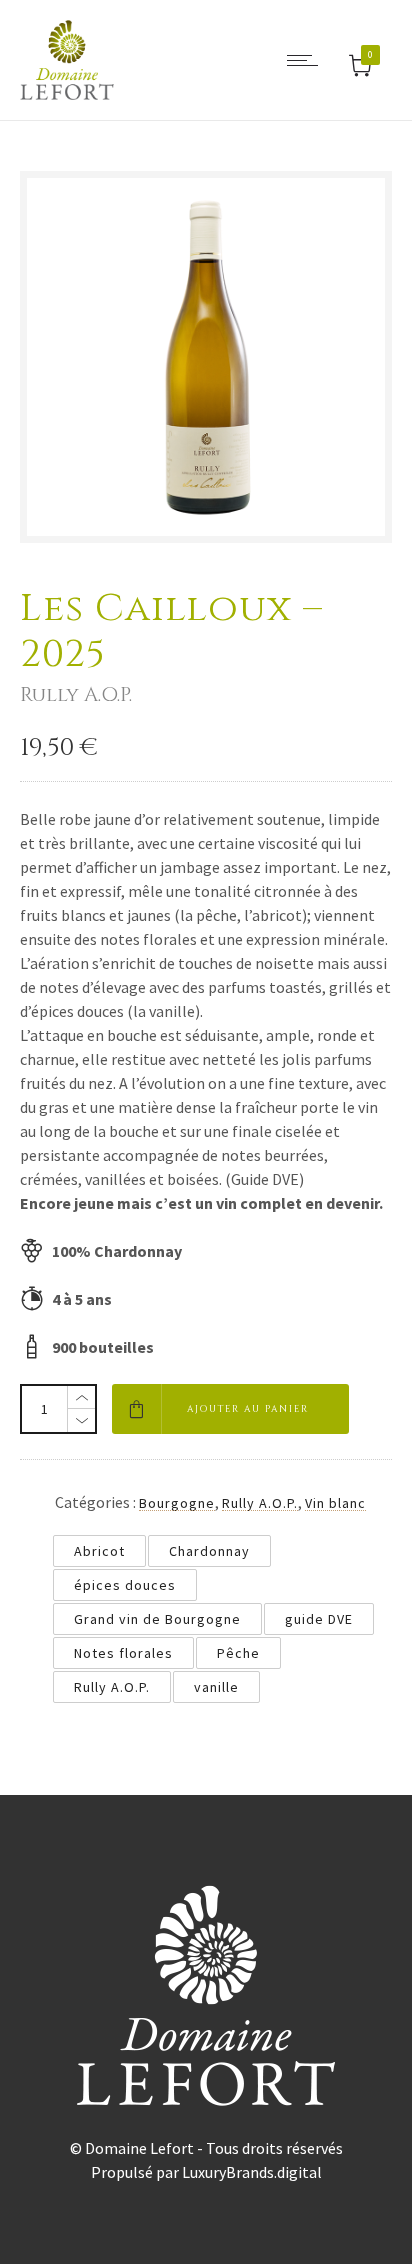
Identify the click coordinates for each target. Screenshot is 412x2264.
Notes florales (123, 1653)
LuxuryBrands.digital (252, 2172)
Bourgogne (177, 1503)
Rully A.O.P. (260, 1503)
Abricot (99, 1551)
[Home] (67, 94)
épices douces (125, 1585)
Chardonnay (209, 1551)
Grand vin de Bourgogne (157, 1619)
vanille (216, 1687)
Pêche (238, 1653)
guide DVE (319, 1619)
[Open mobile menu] (307, 60)
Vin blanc (335, 1503)
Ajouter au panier (248, 1409)
